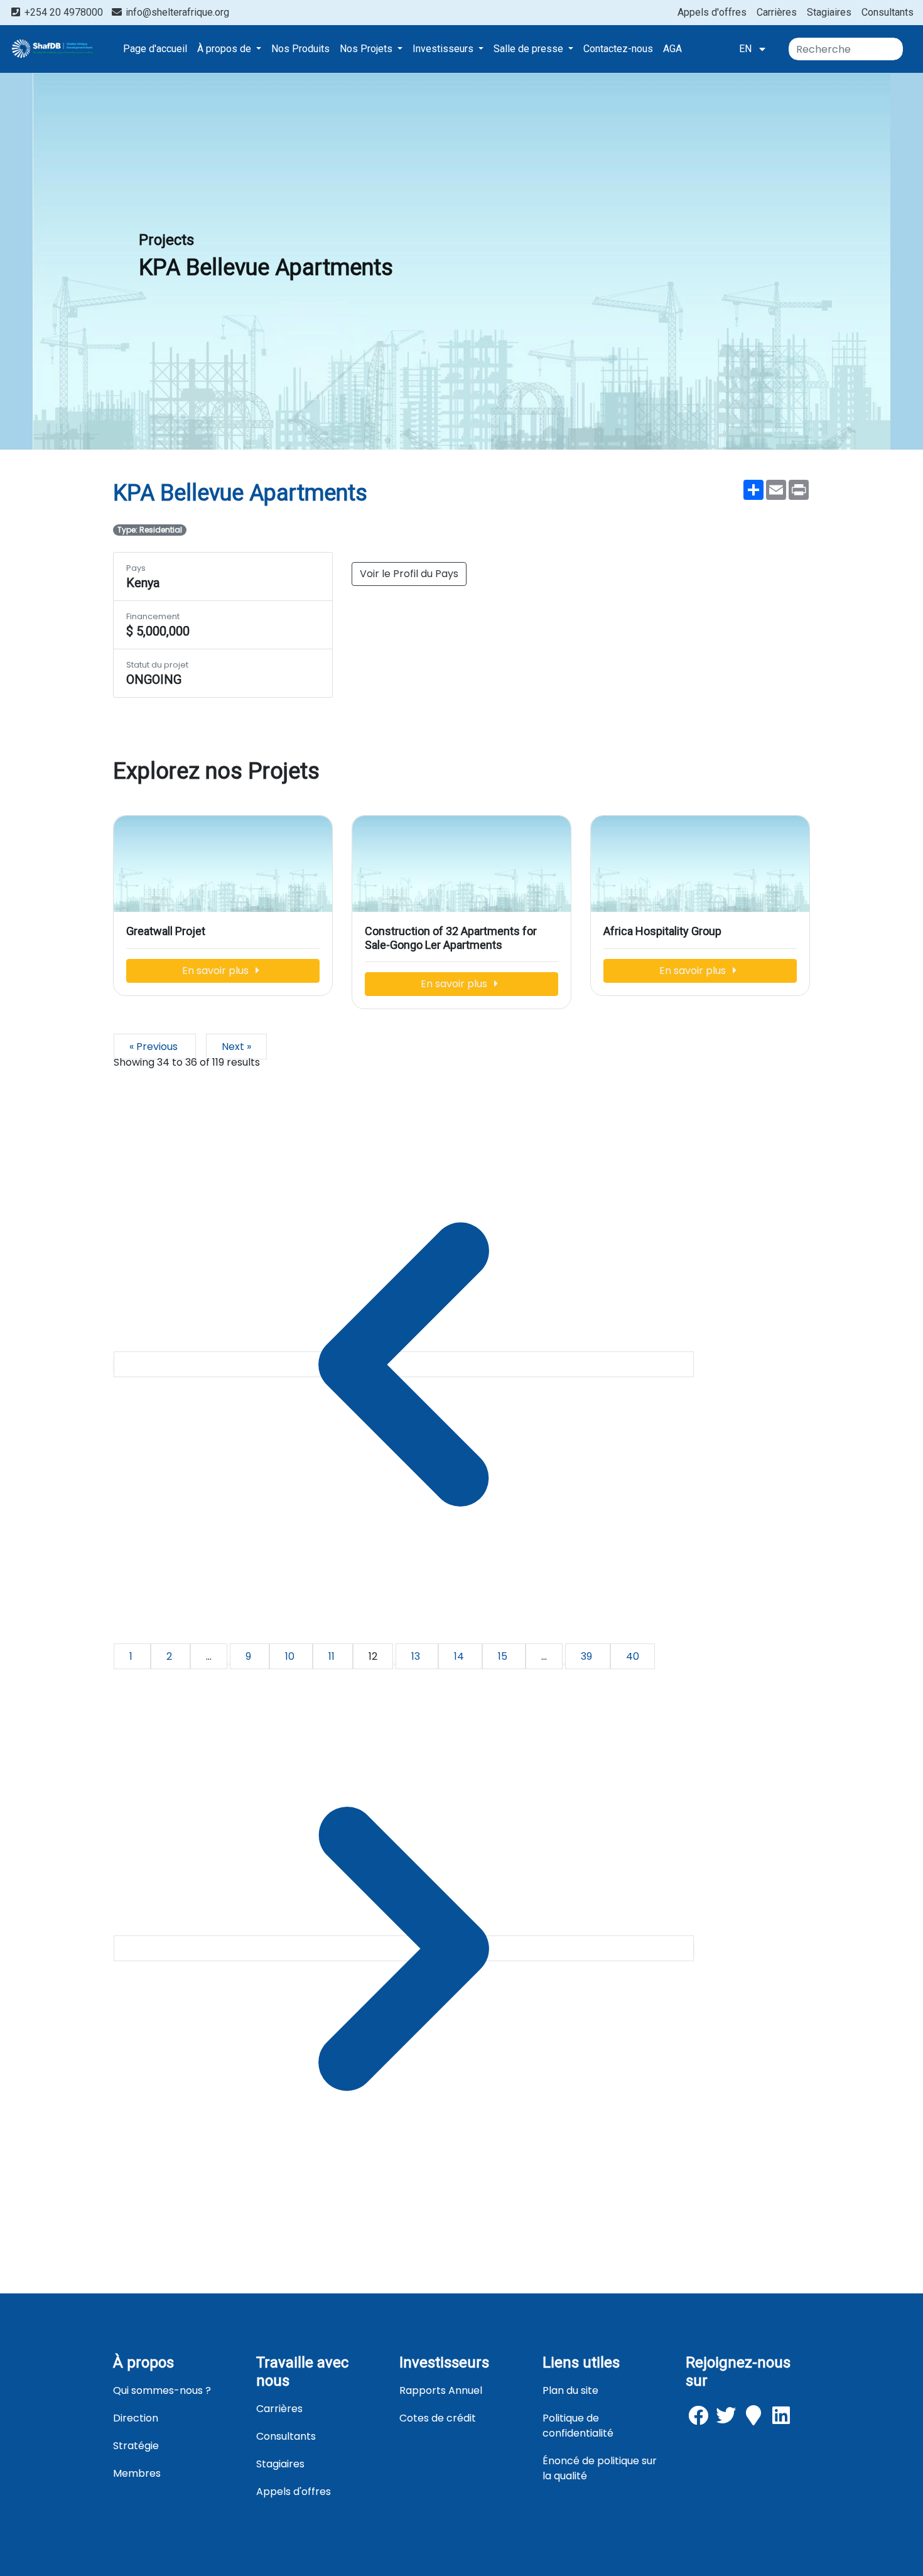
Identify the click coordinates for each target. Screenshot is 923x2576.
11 (333, 1656)
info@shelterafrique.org (176, 12)
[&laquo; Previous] (404, 1364)
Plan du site (570, 2390)
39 (588, 1656)
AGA (672, 49)
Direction (136, 2418)
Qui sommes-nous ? (162, 2390)
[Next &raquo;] (404, 1948)
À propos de (225, 49)
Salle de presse (530, 49)
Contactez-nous (618, 49)
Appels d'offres (712, 12)
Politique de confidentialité (578, 2426)
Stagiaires (829, 12)
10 (291, 1656)
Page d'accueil (155, 49)
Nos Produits (300, 49)
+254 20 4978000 (64, 12)
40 (633, 1656)
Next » (236, 1047)
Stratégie (136, 2446)
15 (504, 1656)
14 (460, 1656)
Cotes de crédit (438, 2418)
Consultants (888, 12)
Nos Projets (367, 49)
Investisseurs (444, 49)
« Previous (155, 1047)
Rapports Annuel (441, 2390)
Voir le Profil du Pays (409, 574)
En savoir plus (217, 971)
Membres (137, 2473)
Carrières (777, 12)
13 (417, 1656)
